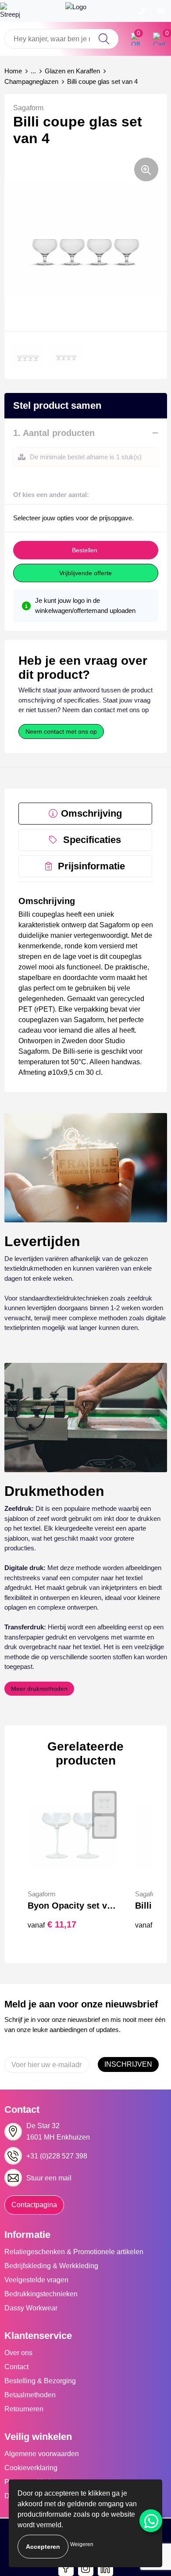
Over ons (18, 2353)
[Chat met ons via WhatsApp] (151, 2521)
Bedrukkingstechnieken (41, 2294)
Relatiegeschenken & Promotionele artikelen (74, 2252)
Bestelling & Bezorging (40, 2381)
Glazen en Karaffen (72, 71)
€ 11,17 (52, 1924)
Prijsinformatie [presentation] (91, 866)
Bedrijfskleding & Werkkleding (51, 2266)
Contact (16, 2367)
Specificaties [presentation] (92, 840)
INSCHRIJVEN (128, 2064)
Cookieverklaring (31, 2468)
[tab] (85, 814)
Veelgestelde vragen (36, 2280)
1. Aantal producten (54, 433)
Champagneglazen (31, 81)
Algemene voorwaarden (42, 2454)
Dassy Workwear (31, 2308)
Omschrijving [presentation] (91, 813)
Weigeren (82, 2544)
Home (13, 71)
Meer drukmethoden (39, 1689)
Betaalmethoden (30, 2395)
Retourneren (24, 2409)
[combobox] (61, 39)
